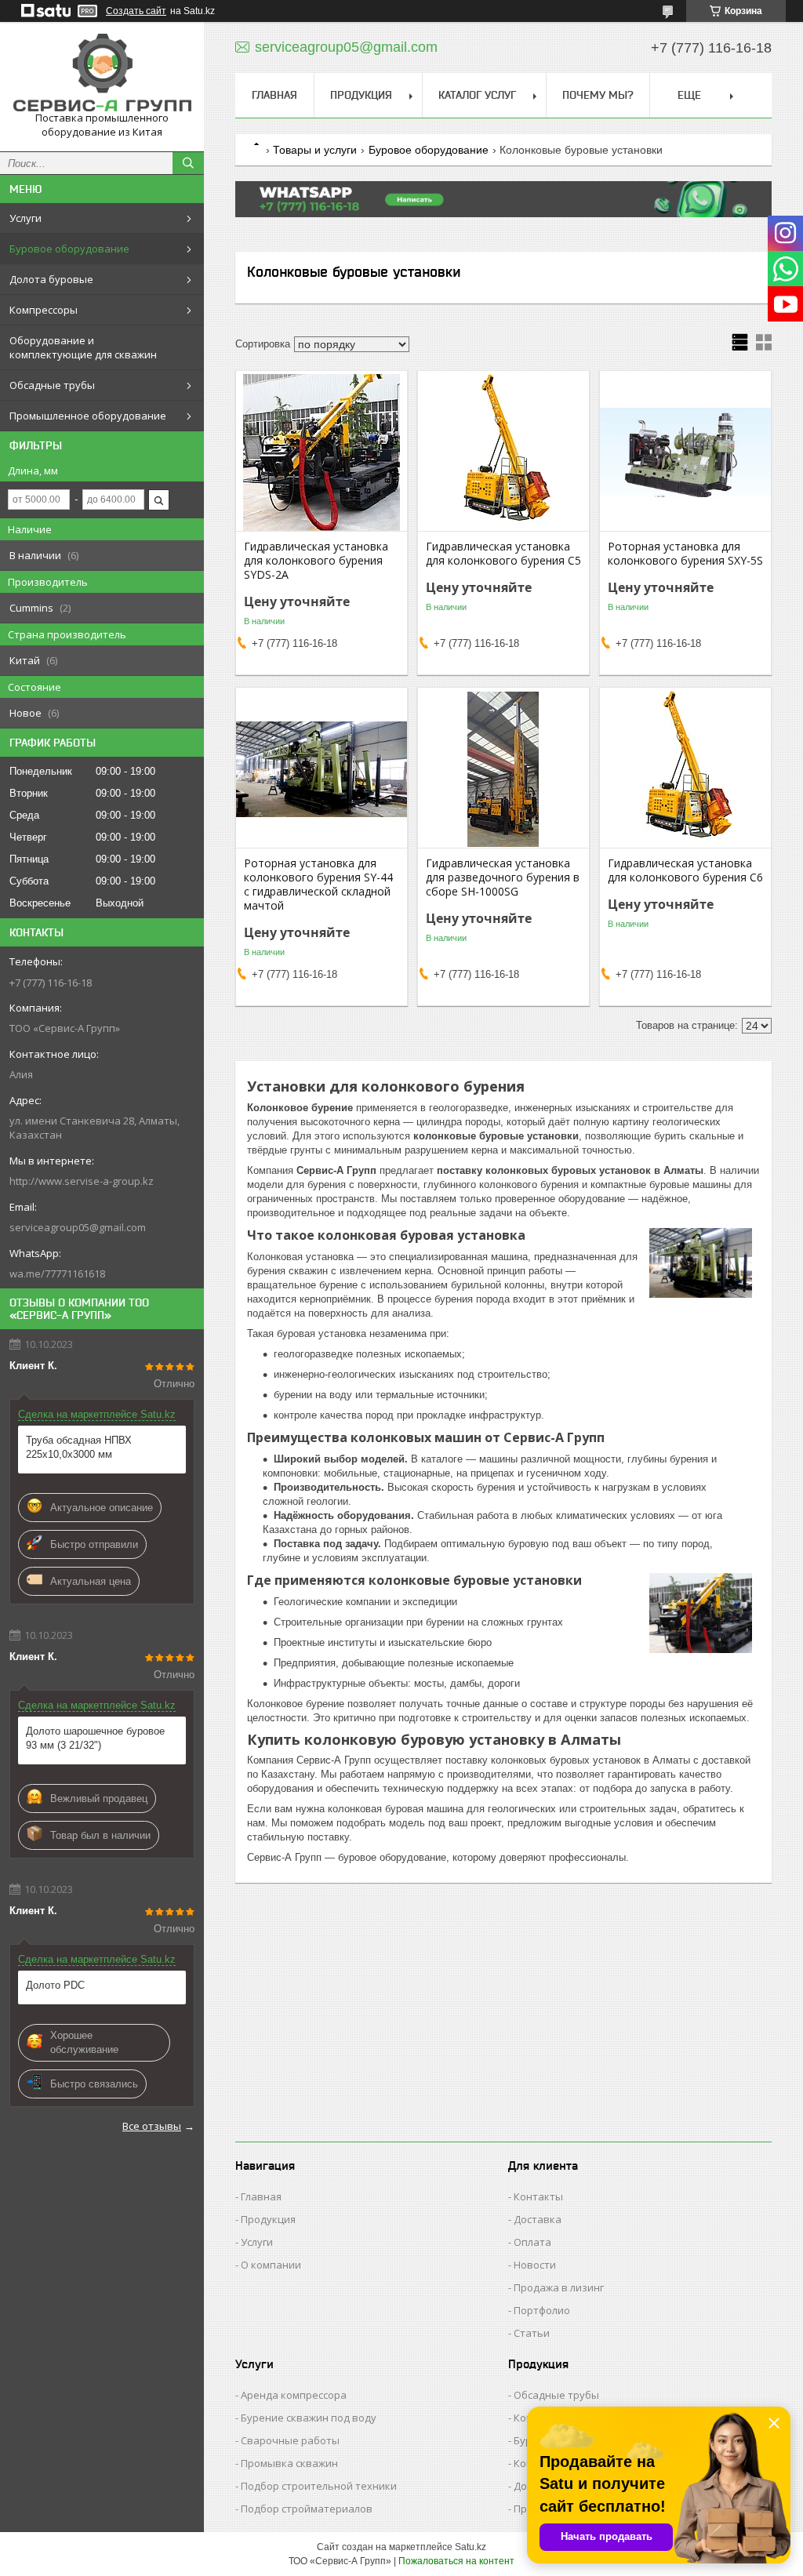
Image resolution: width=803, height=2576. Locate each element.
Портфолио (542, 2310)
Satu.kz (471, 2547)
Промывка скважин (289, 2463)
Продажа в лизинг (559, 2287)
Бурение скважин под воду (309, 2418)
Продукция (361, 95)
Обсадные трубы (52, 385)
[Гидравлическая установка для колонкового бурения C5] (503, 452)
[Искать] (188, 163)
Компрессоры (44, 310)
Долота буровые (51, 279)
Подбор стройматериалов (307, 2509)
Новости (535, 2265)
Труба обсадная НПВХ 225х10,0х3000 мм (79, 1447)
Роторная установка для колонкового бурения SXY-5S (685, 554)
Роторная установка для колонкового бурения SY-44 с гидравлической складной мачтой (318, 885)
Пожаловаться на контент (456, 2561)
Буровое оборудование (69, 249)
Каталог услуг (477, 95)
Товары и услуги (315, 150)
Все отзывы (152, 2126)
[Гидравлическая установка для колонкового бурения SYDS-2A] (322, 452)
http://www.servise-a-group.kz (82, 1181)
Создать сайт (136, 11)
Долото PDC (55, 1985)
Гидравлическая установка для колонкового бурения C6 (685, 870)
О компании (271, 2265)
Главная (274, 95)
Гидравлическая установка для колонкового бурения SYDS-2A (316, 561)
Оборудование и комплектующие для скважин (83, 347)
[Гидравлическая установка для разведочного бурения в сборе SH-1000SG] (503, 769)
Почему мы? (598, 95)
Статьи (532, 2333)
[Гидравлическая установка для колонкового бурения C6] (685, 769)
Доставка (538, 2219)
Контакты (538, 2196)
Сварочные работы (290, 2440)
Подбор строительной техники (319, 2486)
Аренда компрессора (294, 2395)
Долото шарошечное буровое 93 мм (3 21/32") (95, 1738)
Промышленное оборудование (88, 416)
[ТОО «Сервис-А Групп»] (102, 73)
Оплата (532, 2242)
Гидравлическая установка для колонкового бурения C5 (503, 554)
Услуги (25, 218)
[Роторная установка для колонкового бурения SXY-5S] (685, 452)
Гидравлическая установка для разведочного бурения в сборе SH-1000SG (503, 877)
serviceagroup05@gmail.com (78, 1227)
